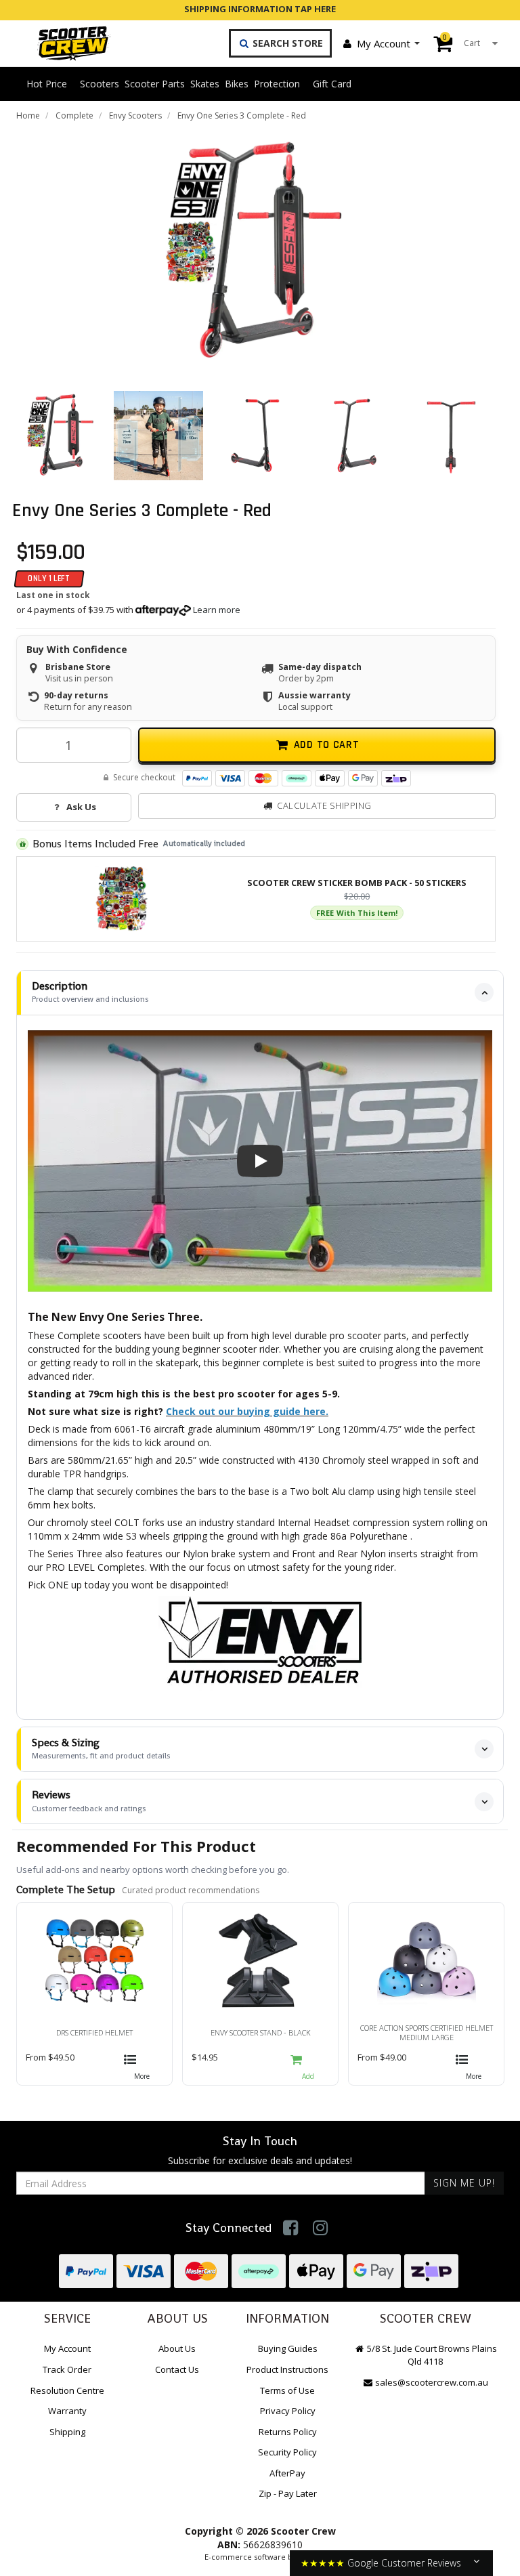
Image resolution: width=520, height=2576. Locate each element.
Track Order (67, 2369)
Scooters (100, 84)
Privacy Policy (288, 2411)
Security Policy (287, 2452)
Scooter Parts (155, 84)
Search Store (286, 43)
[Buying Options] (142, 2065)
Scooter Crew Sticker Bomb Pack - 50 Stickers (357, 883)
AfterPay (287, 2473)
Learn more (217, 610)
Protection (277, 84)
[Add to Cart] (308, 2065)
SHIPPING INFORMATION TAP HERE (260, 9)
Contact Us (177, 2369)
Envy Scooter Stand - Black (261, 2032)
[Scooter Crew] (65, 43)
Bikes (237, 84)
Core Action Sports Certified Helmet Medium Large (427, 2032)
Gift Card (332, 84)
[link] (291, 2227)
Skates (205, 84)
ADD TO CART (327, 745)
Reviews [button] (89, 1801)
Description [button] (90, 992)
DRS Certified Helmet (94, 2032)
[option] (256, 252)
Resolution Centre (67, 2390)
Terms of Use (287, 2390)
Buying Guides (288, 2348)
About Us (177, 2348)
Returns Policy (288, 2432)
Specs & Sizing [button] (101, 1749)
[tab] (260, 993)
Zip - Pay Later (288, 2493)
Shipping (67, 2432)
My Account (384, 43)
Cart (461, 40)
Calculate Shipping (324, 805)
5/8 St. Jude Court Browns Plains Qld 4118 (431, 2355)
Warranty (67, 2411)
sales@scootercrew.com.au (432, 2382)
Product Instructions (287, 2369)
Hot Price (47, 84)
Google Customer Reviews (404, 2563)
